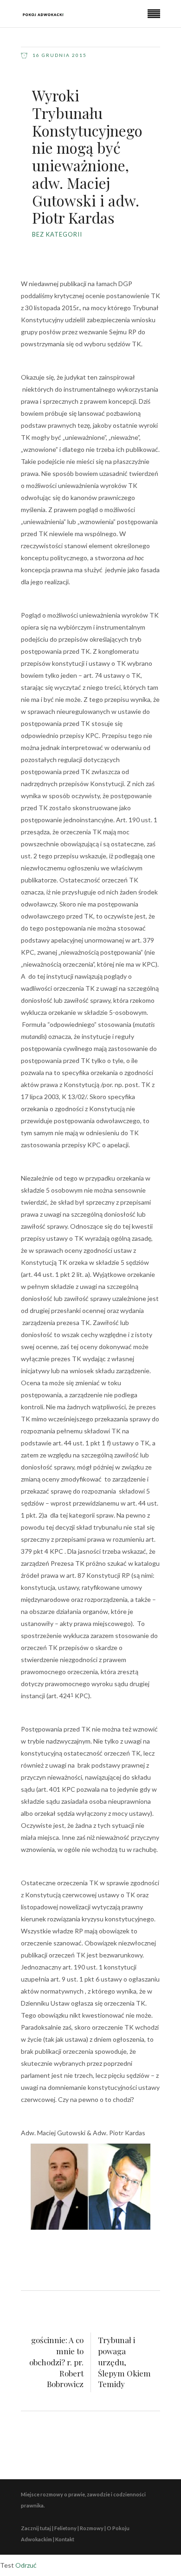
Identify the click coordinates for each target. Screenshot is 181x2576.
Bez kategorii (57, 234)
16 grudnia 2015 (59, 55)
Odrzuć (26, 2565)
